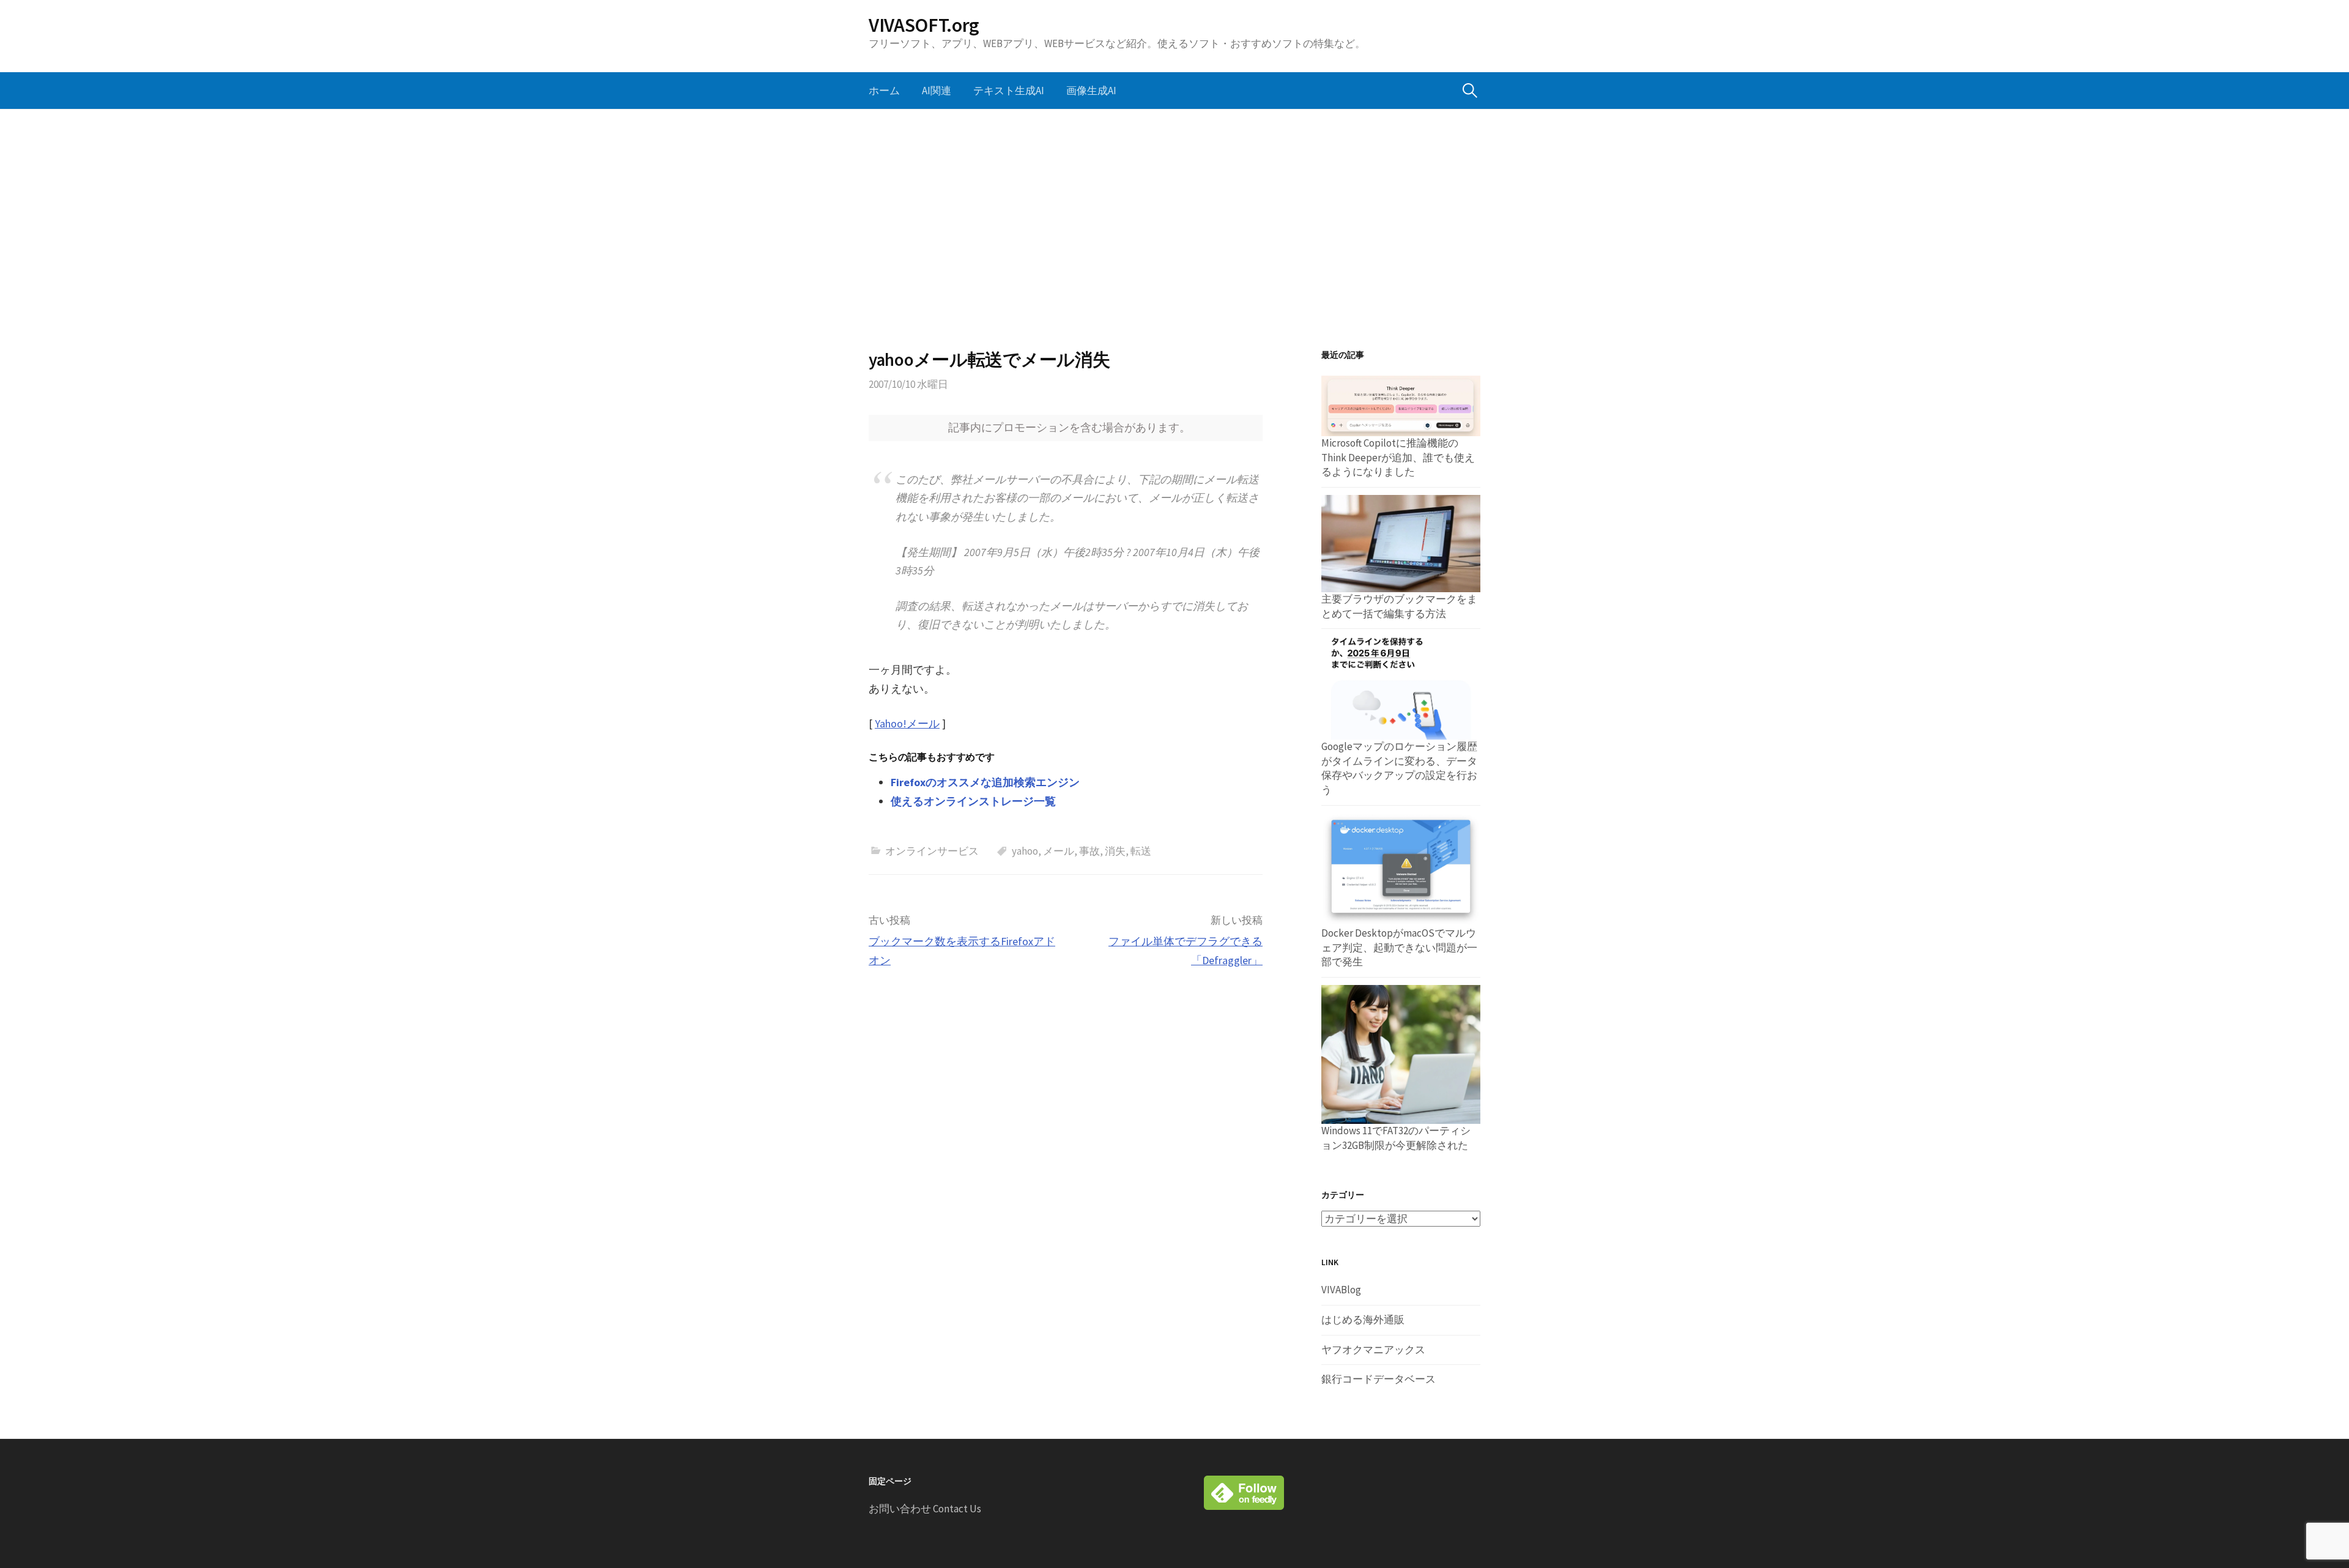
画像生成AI (1091, 91)
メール (1059, 851)
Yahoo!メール (907, 723)
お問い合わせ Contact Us (925, 1509)
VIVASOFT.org (924, 25)
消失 (1115, 851)
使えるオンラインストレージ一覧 (973, 801)
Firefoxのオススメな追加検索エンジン (985, 782)
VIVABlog (1341, 1290)
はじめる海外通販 (1363, 1320)
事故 (1089, 851)
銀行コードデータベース (1379, 1379)
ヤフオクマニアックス (1373, 1350)
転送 (1141, 851)
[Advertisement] (1174, 229)
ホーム (884, 91)
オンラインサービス (932, 851)
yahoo (1025, 851)
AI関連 (937, 91)
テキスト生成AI (1009, 91)
